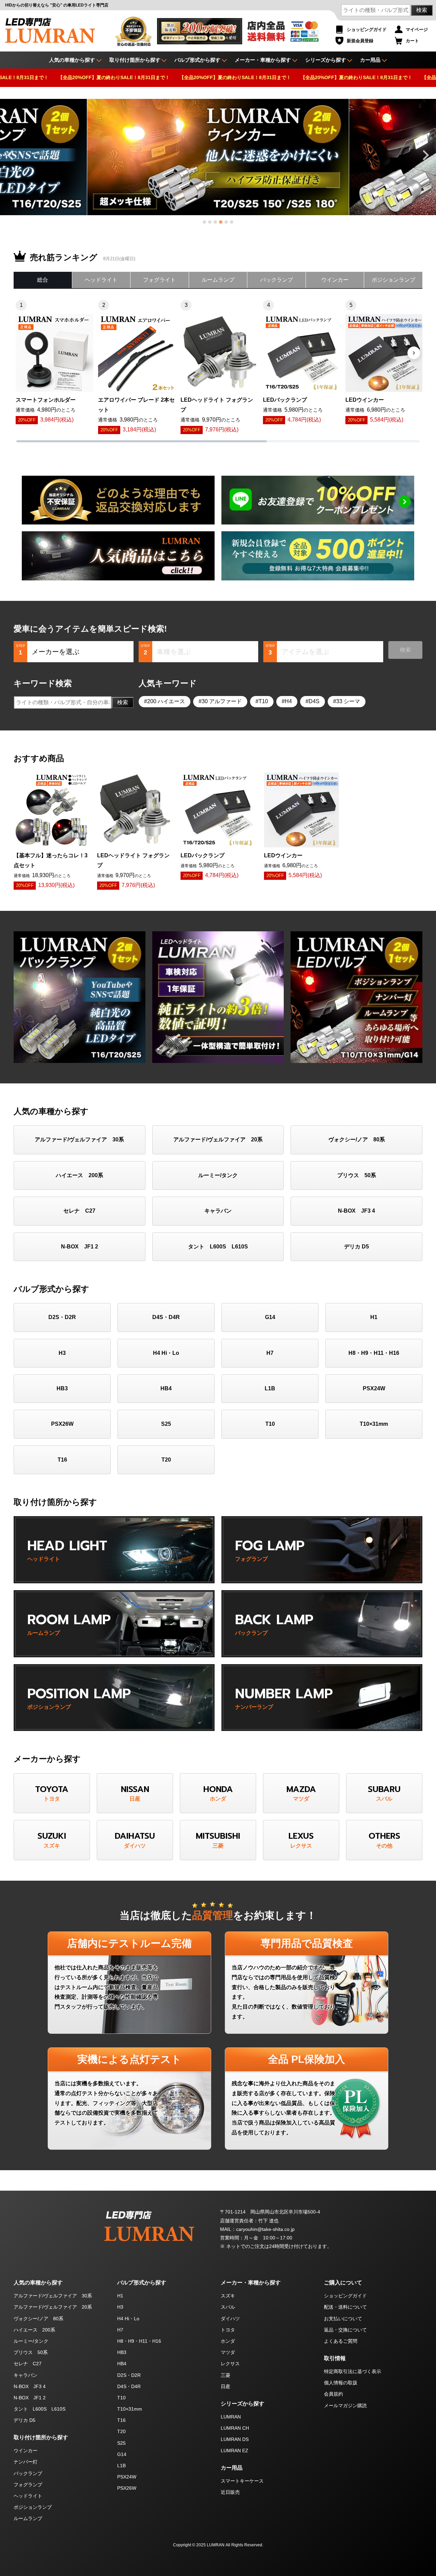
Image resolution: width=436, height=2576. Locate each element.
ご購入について (343, 2283)
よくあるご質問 (341, 2341)
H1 (374, 1317)
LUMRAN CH (235, 2428)
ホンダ (228, 2341)
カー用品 (370, 60)
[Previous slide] (11, 155)
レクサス (230, 2364)
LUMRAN (231, 2417)
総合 (43, 280)
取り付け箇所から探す (135, 60)
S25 (166, 1424)
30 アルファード (222, 701)
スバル (228, 2307)
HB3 (62, 1388)
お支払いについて (343, 2319)
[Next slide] (425, 155)
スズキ (228, 2296)
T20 (166, 1460)
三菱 (225, 2375)
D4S (314, 701)
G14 (270, 1317)
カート (412, 41)
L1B (270, 1388)
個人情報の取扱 (341, 2383)
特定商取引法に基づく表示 (353, 2371)
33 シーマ (348, 701)
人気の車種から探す (38, 2283)
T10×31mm (374, 1424)
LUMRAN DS (235, 2439)
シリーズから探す (326, 60)
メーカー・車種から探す (263, 60)
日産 (225, 2386)
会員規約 (333, 2394)
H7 (270, 1353)
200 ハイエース (166, 701)
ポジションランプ (393, 280)
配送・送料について (345, 2307)
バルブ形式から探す (197, 60)
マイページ (417, 29)
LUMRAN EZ (235, 2451)
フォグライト (159, 280)
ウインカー (335, 280)
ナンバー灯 (26, 2462)
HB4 (166, 1388)
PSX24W (374, 1388)
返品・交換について (345, 2330)
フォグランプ (28, 2485)
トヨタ (228, 2330)
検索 (422, 10)
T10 (263, 701)
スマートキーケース (242, 2481)
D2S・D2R (62, 1317)
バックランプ (277, 280)
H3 (62, 1353)
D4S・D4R (166, 1317)
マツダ (228, 2352)
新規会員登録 (360, 41)
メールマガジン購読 (345, 2405)
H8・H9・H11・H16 (374, 1353)
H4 (288, 701)
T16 (62, 1460)
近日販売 (230, 2492)
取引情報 (335, 2358)
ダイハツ (230, 2319)
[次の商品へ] (414, 353)
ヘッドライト (101, 280)
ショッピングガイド (367, 29)
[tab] (204, 222)
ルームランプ (218, 280)
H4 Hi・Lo (166, 1353)
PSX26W (62, 1424)
